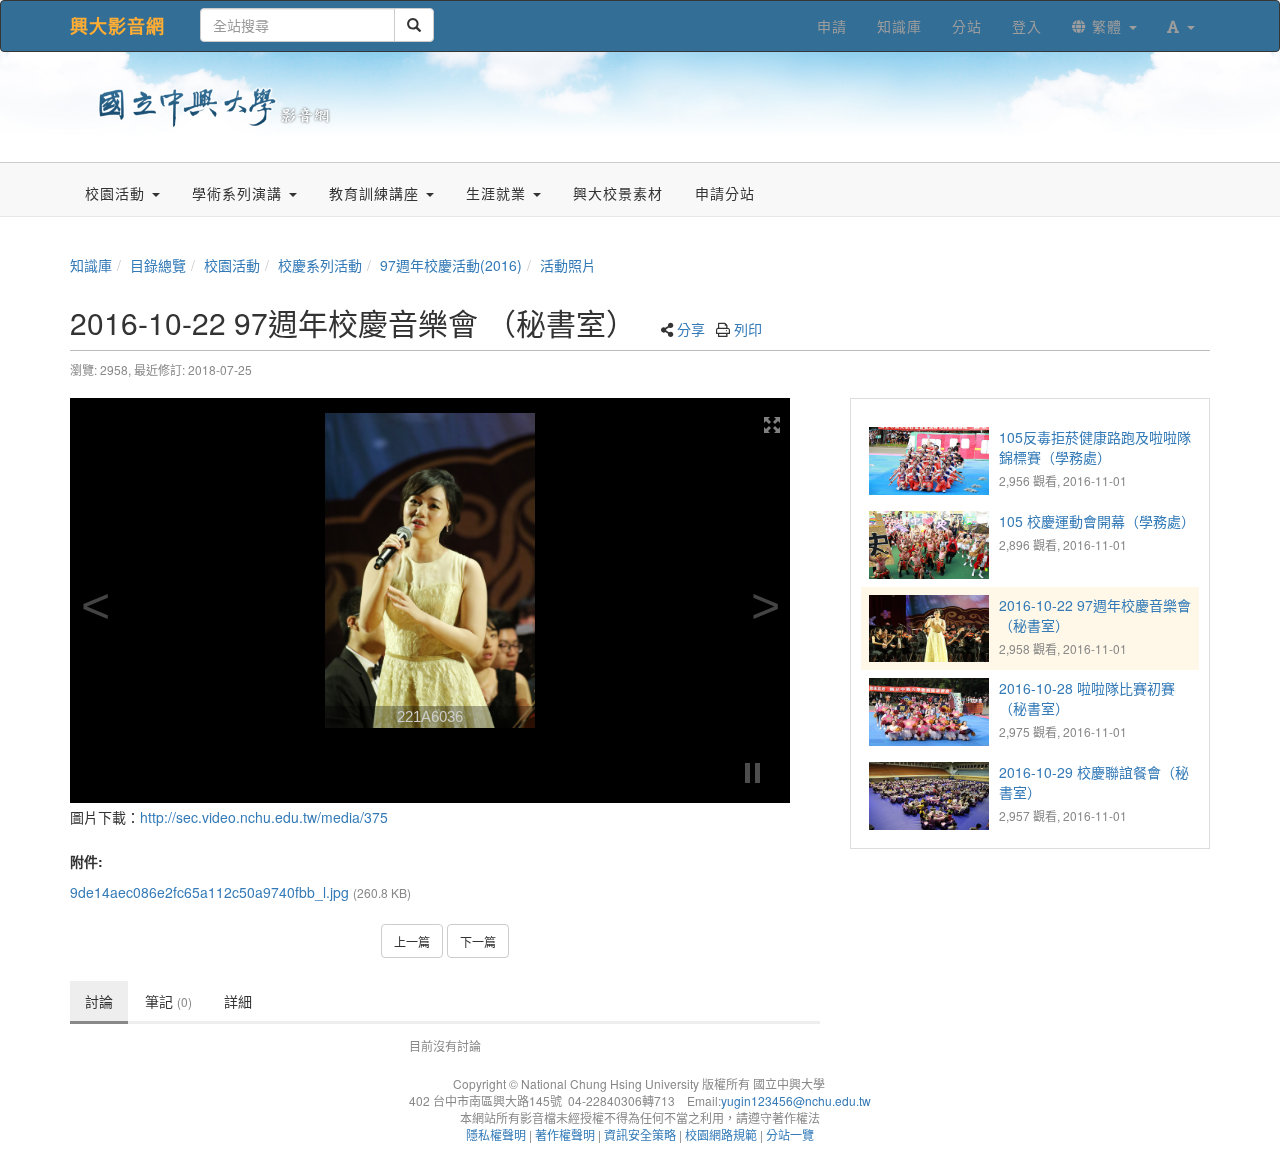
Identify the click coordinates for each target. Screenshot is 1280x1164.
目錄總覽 (158, 265)
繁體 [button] (1107, 26)
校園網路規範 (721, 1134)
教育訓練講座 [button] (376, 193)
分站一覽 (790, 1134)
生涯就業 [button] (498, 193)
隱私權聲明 (496, 1134)
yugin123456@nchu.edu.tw (796, 1100)
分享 (691, 329)
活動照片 (568, 265)
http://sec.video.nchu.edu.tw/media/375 (264, 817)
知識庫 (91, 265)
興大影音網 (117, 26)
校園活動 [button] (117, 193)
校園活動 (232, 265)
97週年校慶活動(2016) (451, 265)
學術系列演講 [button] (239, 193)
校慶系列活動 (320, 265)
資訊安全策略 (640, 1134)
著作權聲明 (565, 1134)
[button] (1181, 26)
